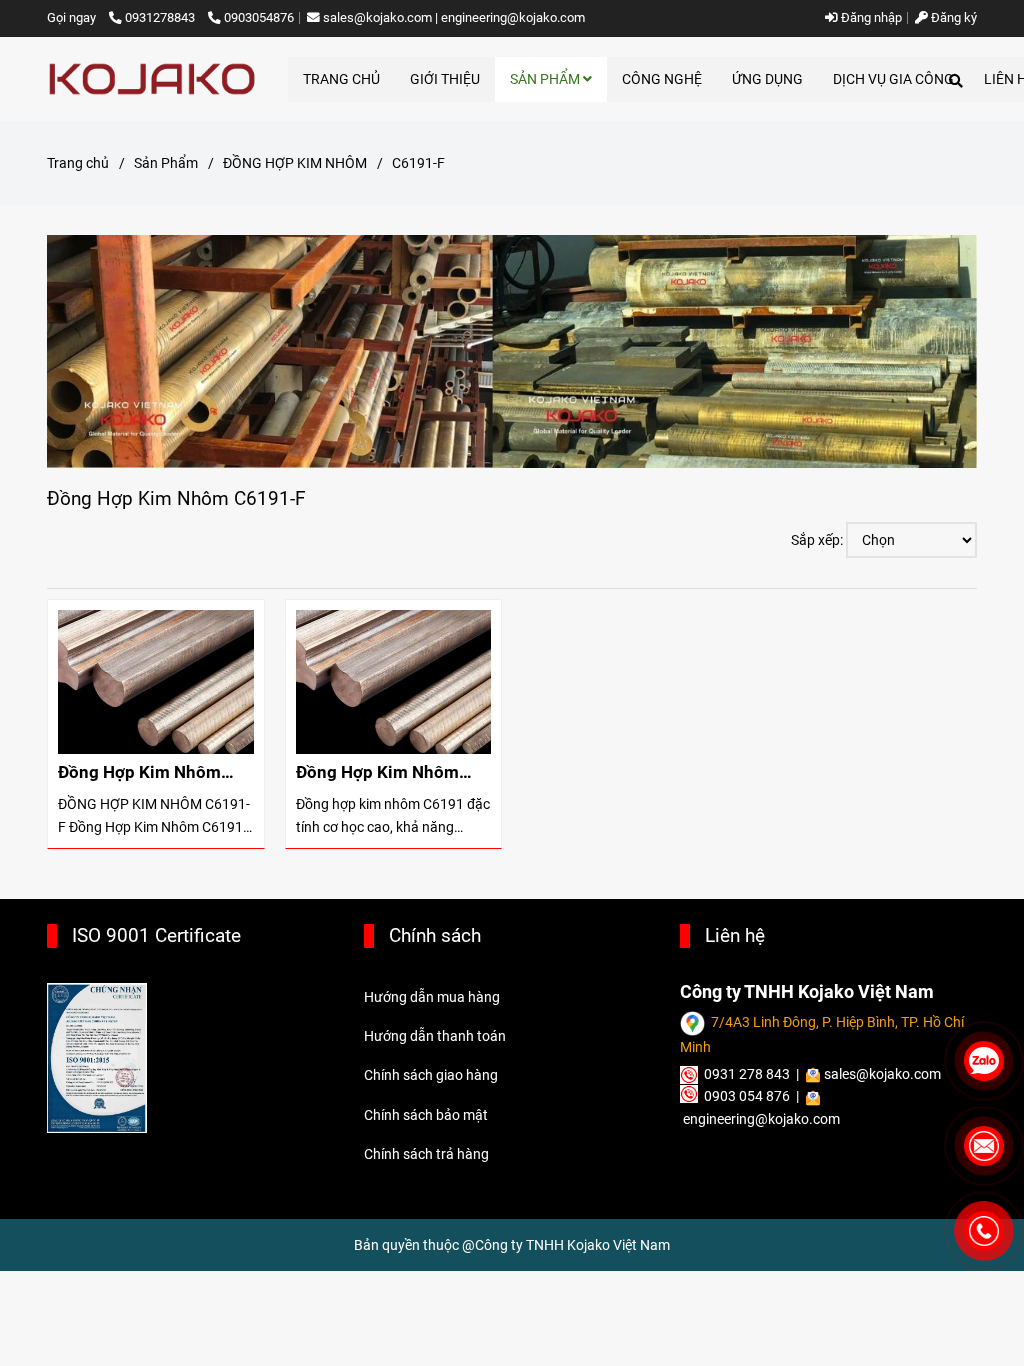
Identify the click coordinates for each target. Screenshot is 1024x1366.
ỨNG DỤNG (767, 79)
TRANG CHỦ (341, 79)
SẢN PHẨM (546, 79)
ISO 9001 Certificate (156, 935)
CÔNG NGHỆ (662, 79)
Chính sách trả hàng (426, 1154)
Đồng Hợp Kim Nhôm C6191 (377, 772)
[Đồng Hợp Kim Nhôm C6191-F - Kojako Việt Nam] (156, 682)
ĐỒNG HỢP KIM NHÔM (295, 163)
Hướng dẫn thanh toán (435, 1036)
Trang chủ (78, 163)
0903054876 (259, 17)
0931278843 (161, 17)
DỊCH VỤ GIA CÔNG (893, 79)
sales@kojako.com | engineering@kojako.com (454, 17)
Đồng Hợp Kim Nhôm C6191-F (139, 772)
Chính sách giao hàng (431, 1075)
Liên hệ (735, 935)
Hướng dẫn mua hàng (432, 997)
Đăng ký (952, 17)
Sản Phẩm (166, 163)
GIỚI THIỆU (445, 79)
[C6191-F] (152, 79)
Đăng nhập (870, 17)
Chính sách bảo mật (426, 1115)
